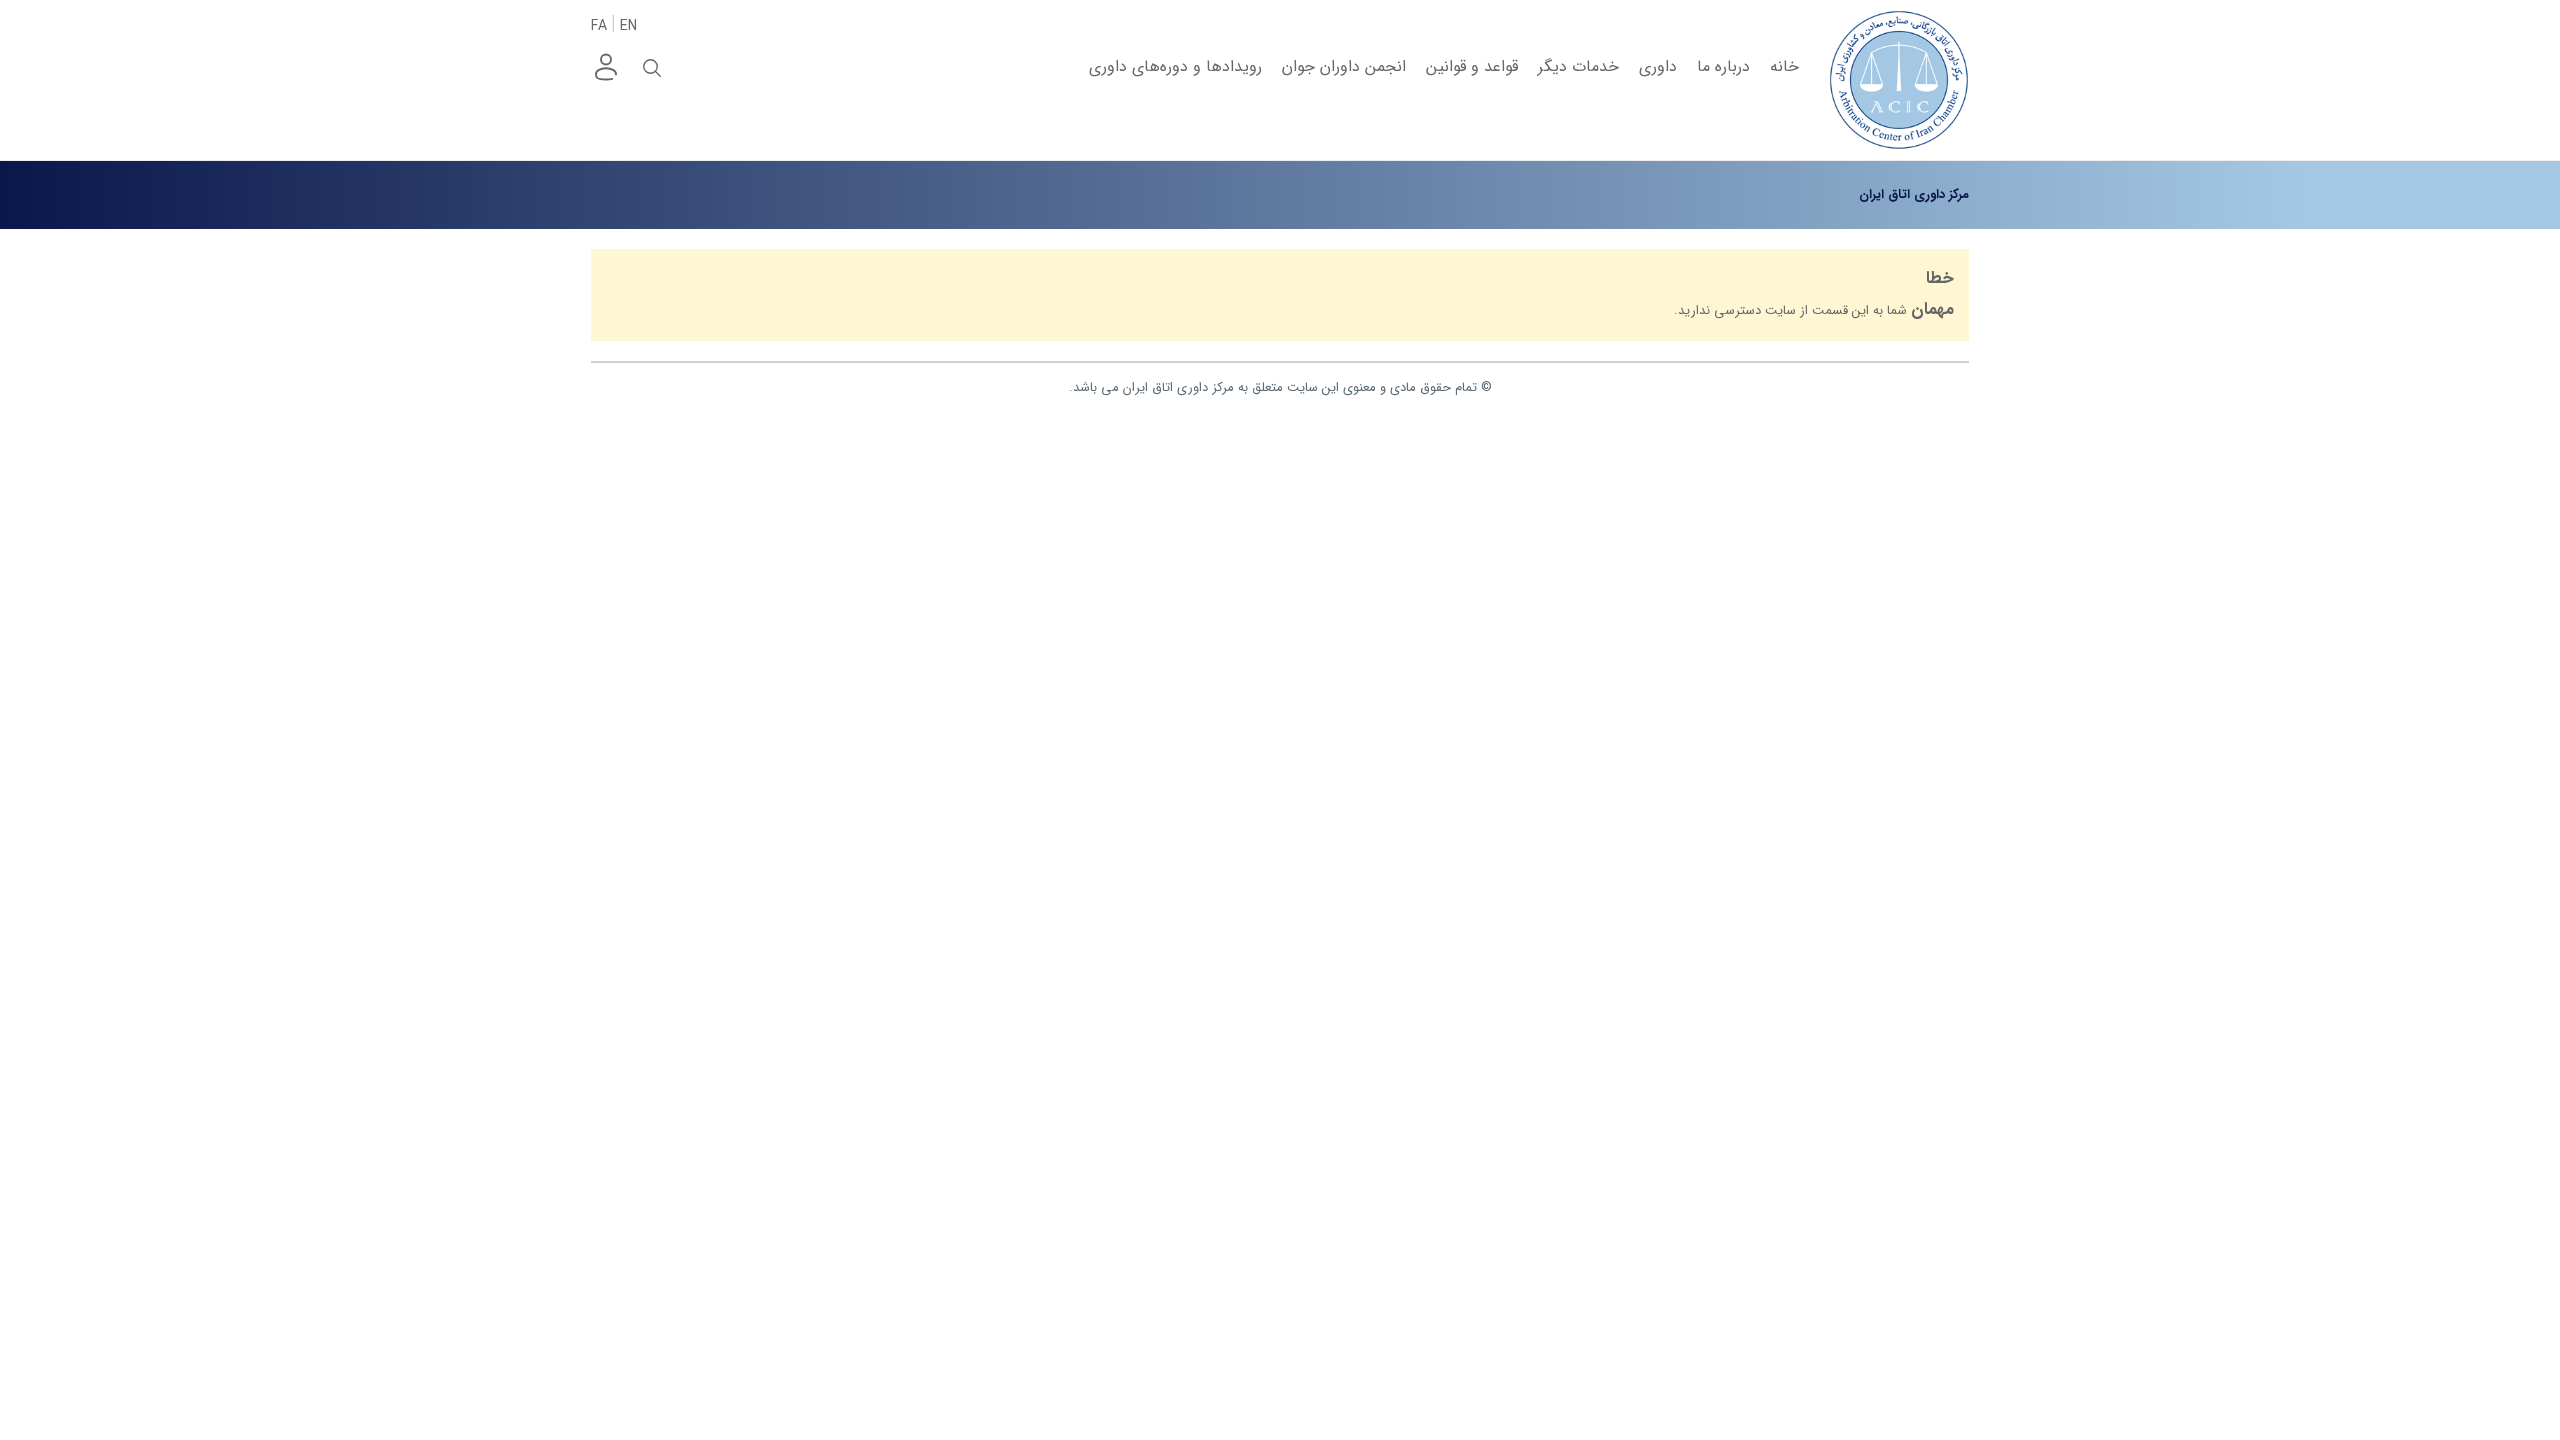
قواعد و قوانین (1472, 66)
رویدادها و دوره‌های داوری (1175, 66)
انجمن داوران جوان (1344, 66)
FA (599, 26)
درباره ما (1723, 66)
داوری (1658, 66)
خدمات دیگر (1578, 66)
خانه (1784, 66)
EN (628, 26)
